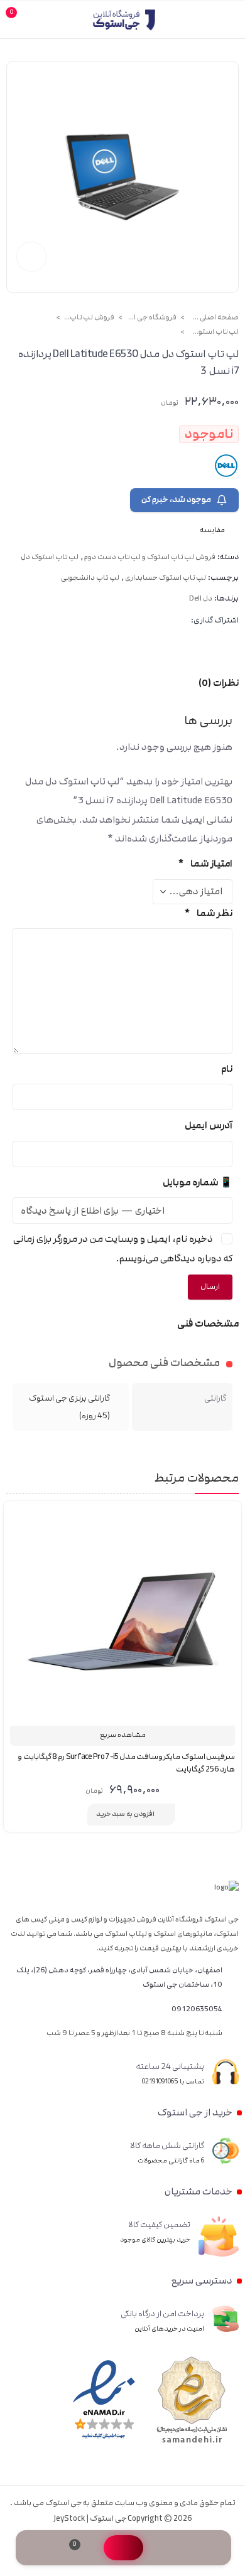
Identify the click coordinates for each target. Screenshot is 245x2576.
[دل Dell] (226, 466)
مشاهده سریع (123, 1735)
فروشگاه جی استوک (151, 318)
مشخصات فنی (208, 1324)
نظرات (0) (219, 683)
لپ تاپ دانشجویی (90, 578)
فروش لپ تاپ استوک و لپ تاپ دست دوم (89, 318)
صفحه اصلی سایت (214, 318)
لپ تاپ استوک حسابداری (166, 578)
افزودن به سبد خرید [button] (125, 1814)
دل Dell (201, 599)
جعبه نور (31, 257)
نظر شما (208, 913)
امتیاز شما (205, 864)
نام (227, 1069)
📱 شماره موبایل (198, 1183)
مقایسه (76, 1814)
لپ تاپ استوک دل (214, 332)
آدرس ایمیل (209, 1125)
